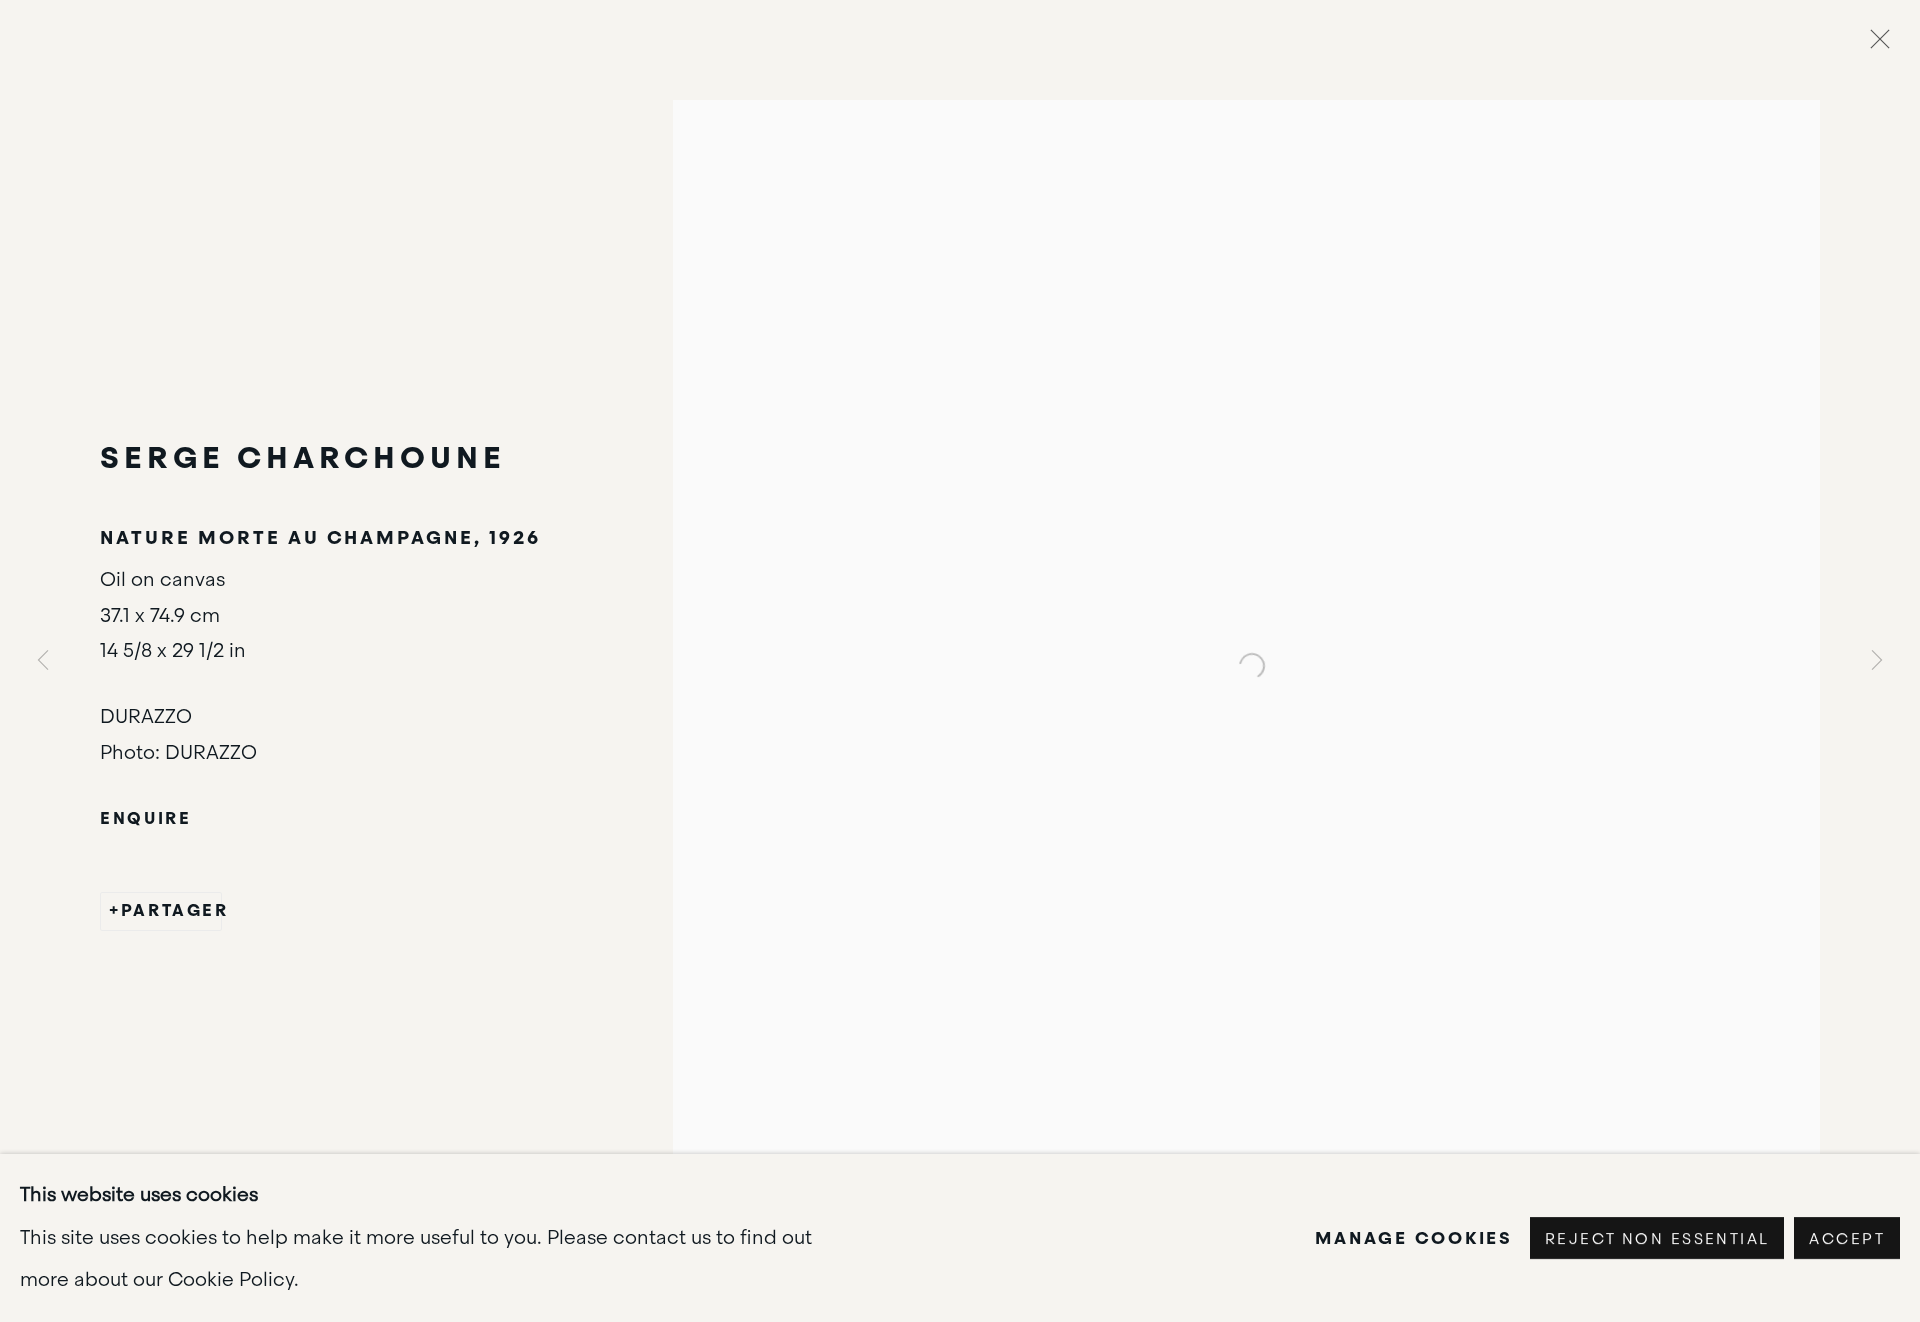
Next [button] (1877, 660)
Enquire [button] (145, 818)
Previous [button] (43, 660)
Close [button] (1875, 45)
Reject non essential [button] (1657, 1239)
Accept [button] (1847, 1239)
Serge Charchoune (302, 457)
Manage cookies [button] (1414, 1238)
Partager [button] (171, 910)
